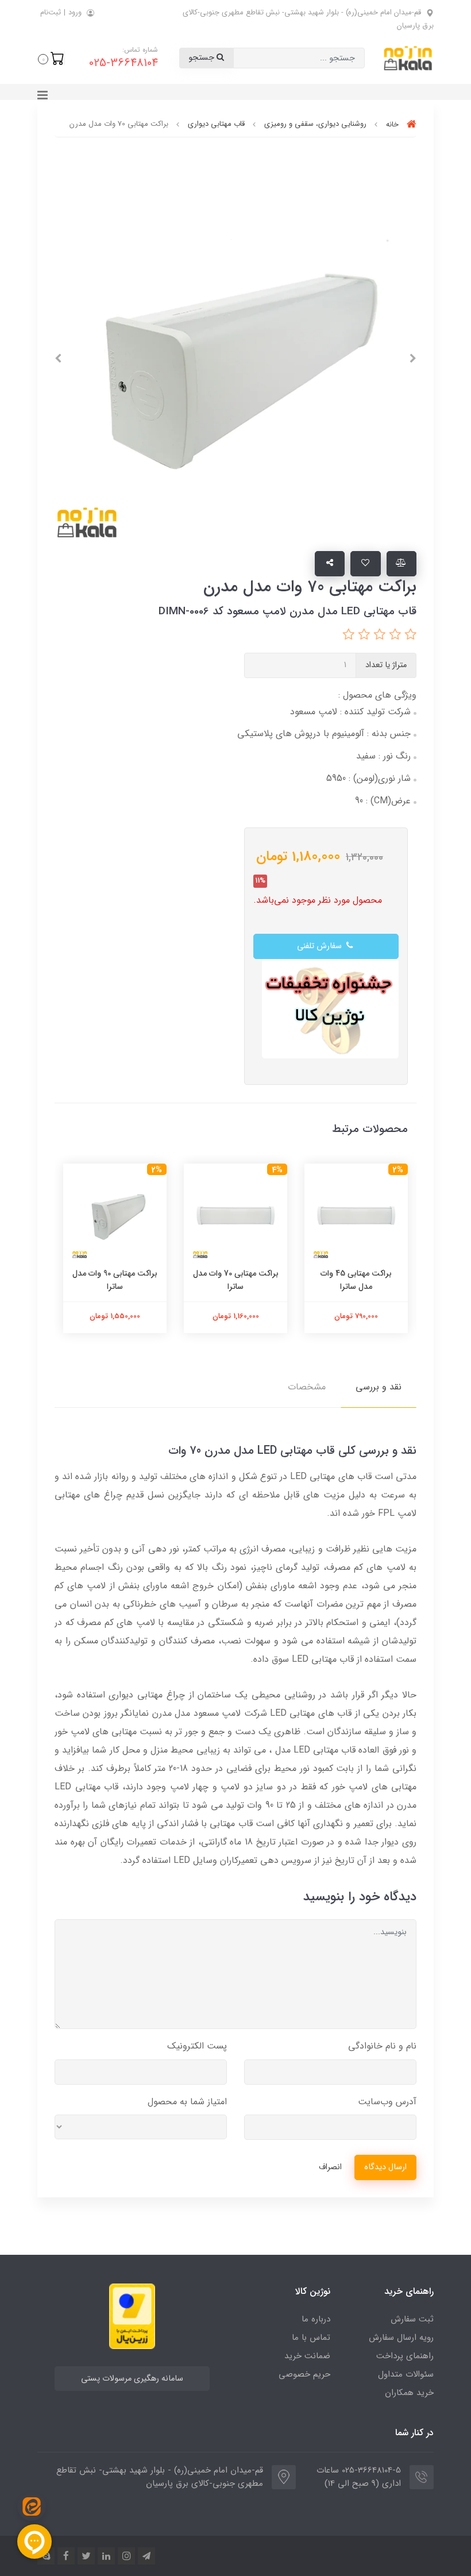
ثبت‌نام (51, 12)
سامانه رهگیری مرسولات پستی (132, 2379)
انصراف (330, 2167)
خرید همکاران (409, 2393)
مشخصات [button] (307, 1387)
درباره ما (316, 2319)
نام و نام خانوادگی (382, 2046)
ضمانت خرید (307, 2356)
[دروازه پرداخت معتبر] (132, 2315)
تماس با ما (311, 2338)
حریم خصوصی (304, 2374)
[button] (51, 58)
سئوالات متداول (406, 2374)
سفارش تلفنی (321, 946)
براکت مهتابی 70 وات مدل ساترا (236, 1280)
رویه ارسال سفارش (401, 2338)
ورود (75, 12)
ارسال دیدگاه (385, 2167)
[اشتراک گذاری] (330, 564)
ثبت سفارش (412, 2319)
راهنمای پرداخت (405, 2356)
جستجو (202, 58)
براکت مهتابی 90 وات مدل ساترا (115, 1280)
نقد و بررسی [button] (379, 1387)
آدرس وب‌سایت (387, 2102)
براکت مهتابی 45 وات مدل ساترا (356, 1280)
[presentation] (413, 359)
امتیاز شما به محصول (187, 2102)
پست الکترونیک (197, 2046)
